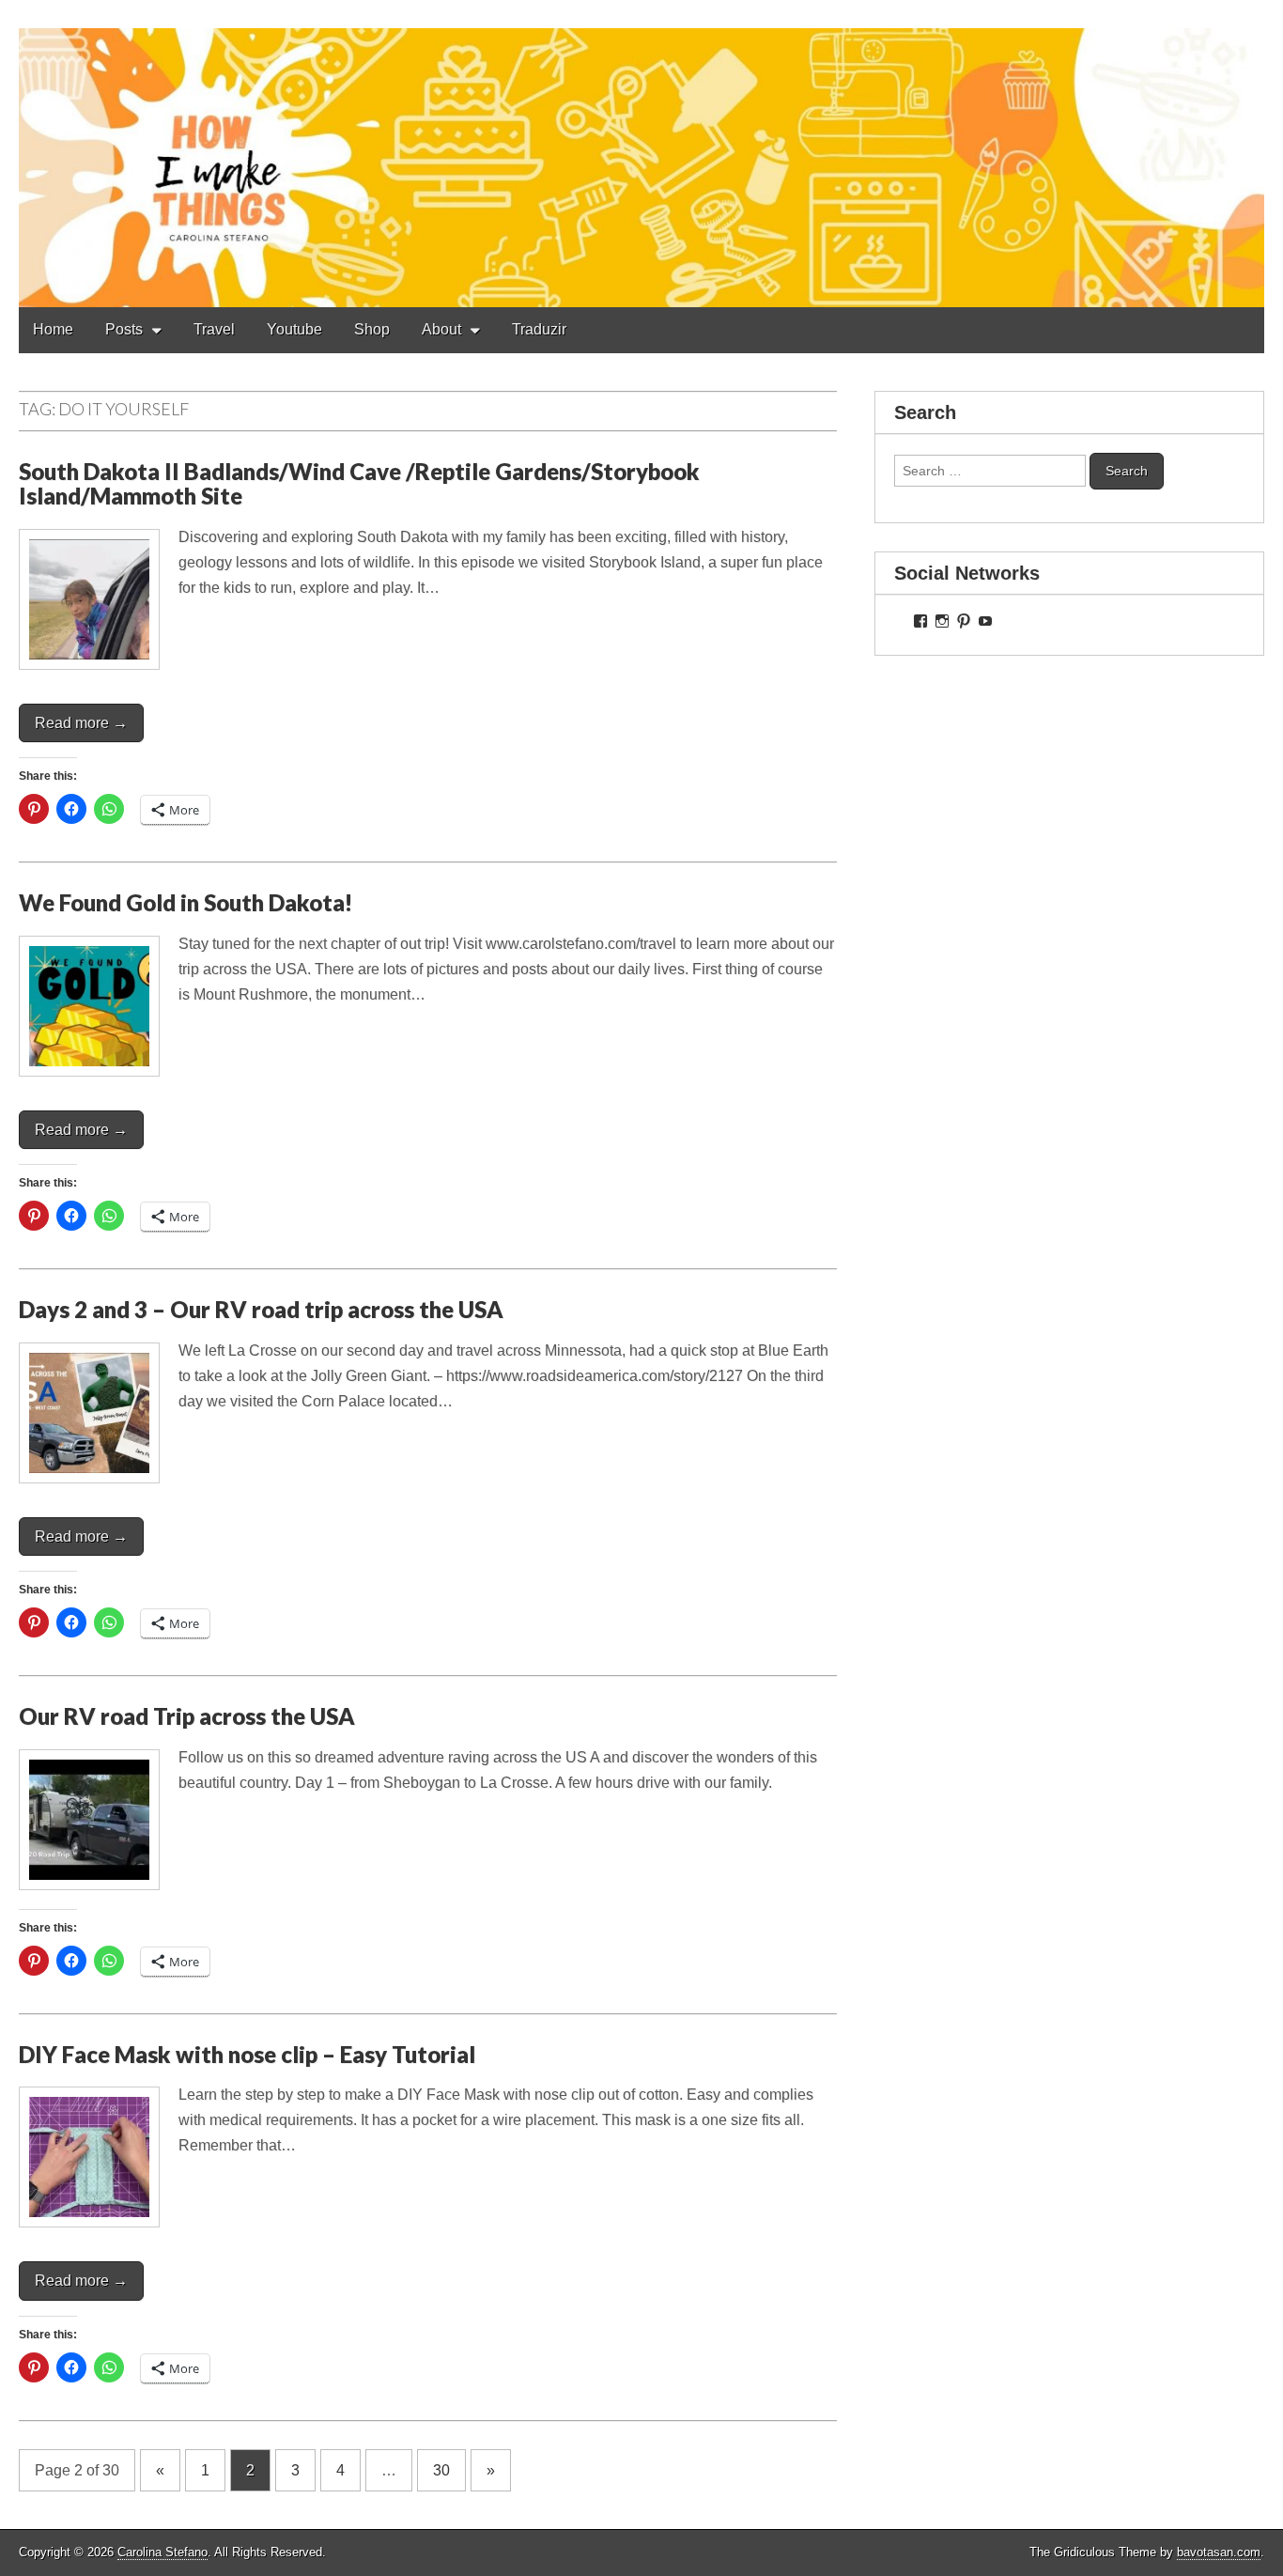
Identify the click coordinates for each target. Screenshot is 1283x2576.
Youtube (294, 329)
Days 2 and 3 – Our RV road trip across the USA (261, 1309)
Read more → (81, 723)
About (441, 329)
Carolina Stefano (162, 2552)
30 (441, 2470)
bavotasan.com (1219, 2552)
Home (53, 329)
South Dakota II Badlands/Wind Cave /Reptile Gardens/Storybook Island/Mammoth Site (359, 483)
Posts (124, 329)
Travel (214, 329)
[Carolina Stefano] (641, 154)
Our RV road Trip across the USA (187, 1716)
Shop (372, 329)
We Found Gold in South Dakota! (185, 902)
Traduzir (539, 329)
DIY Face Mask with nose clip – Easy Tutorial (247, 2054)
